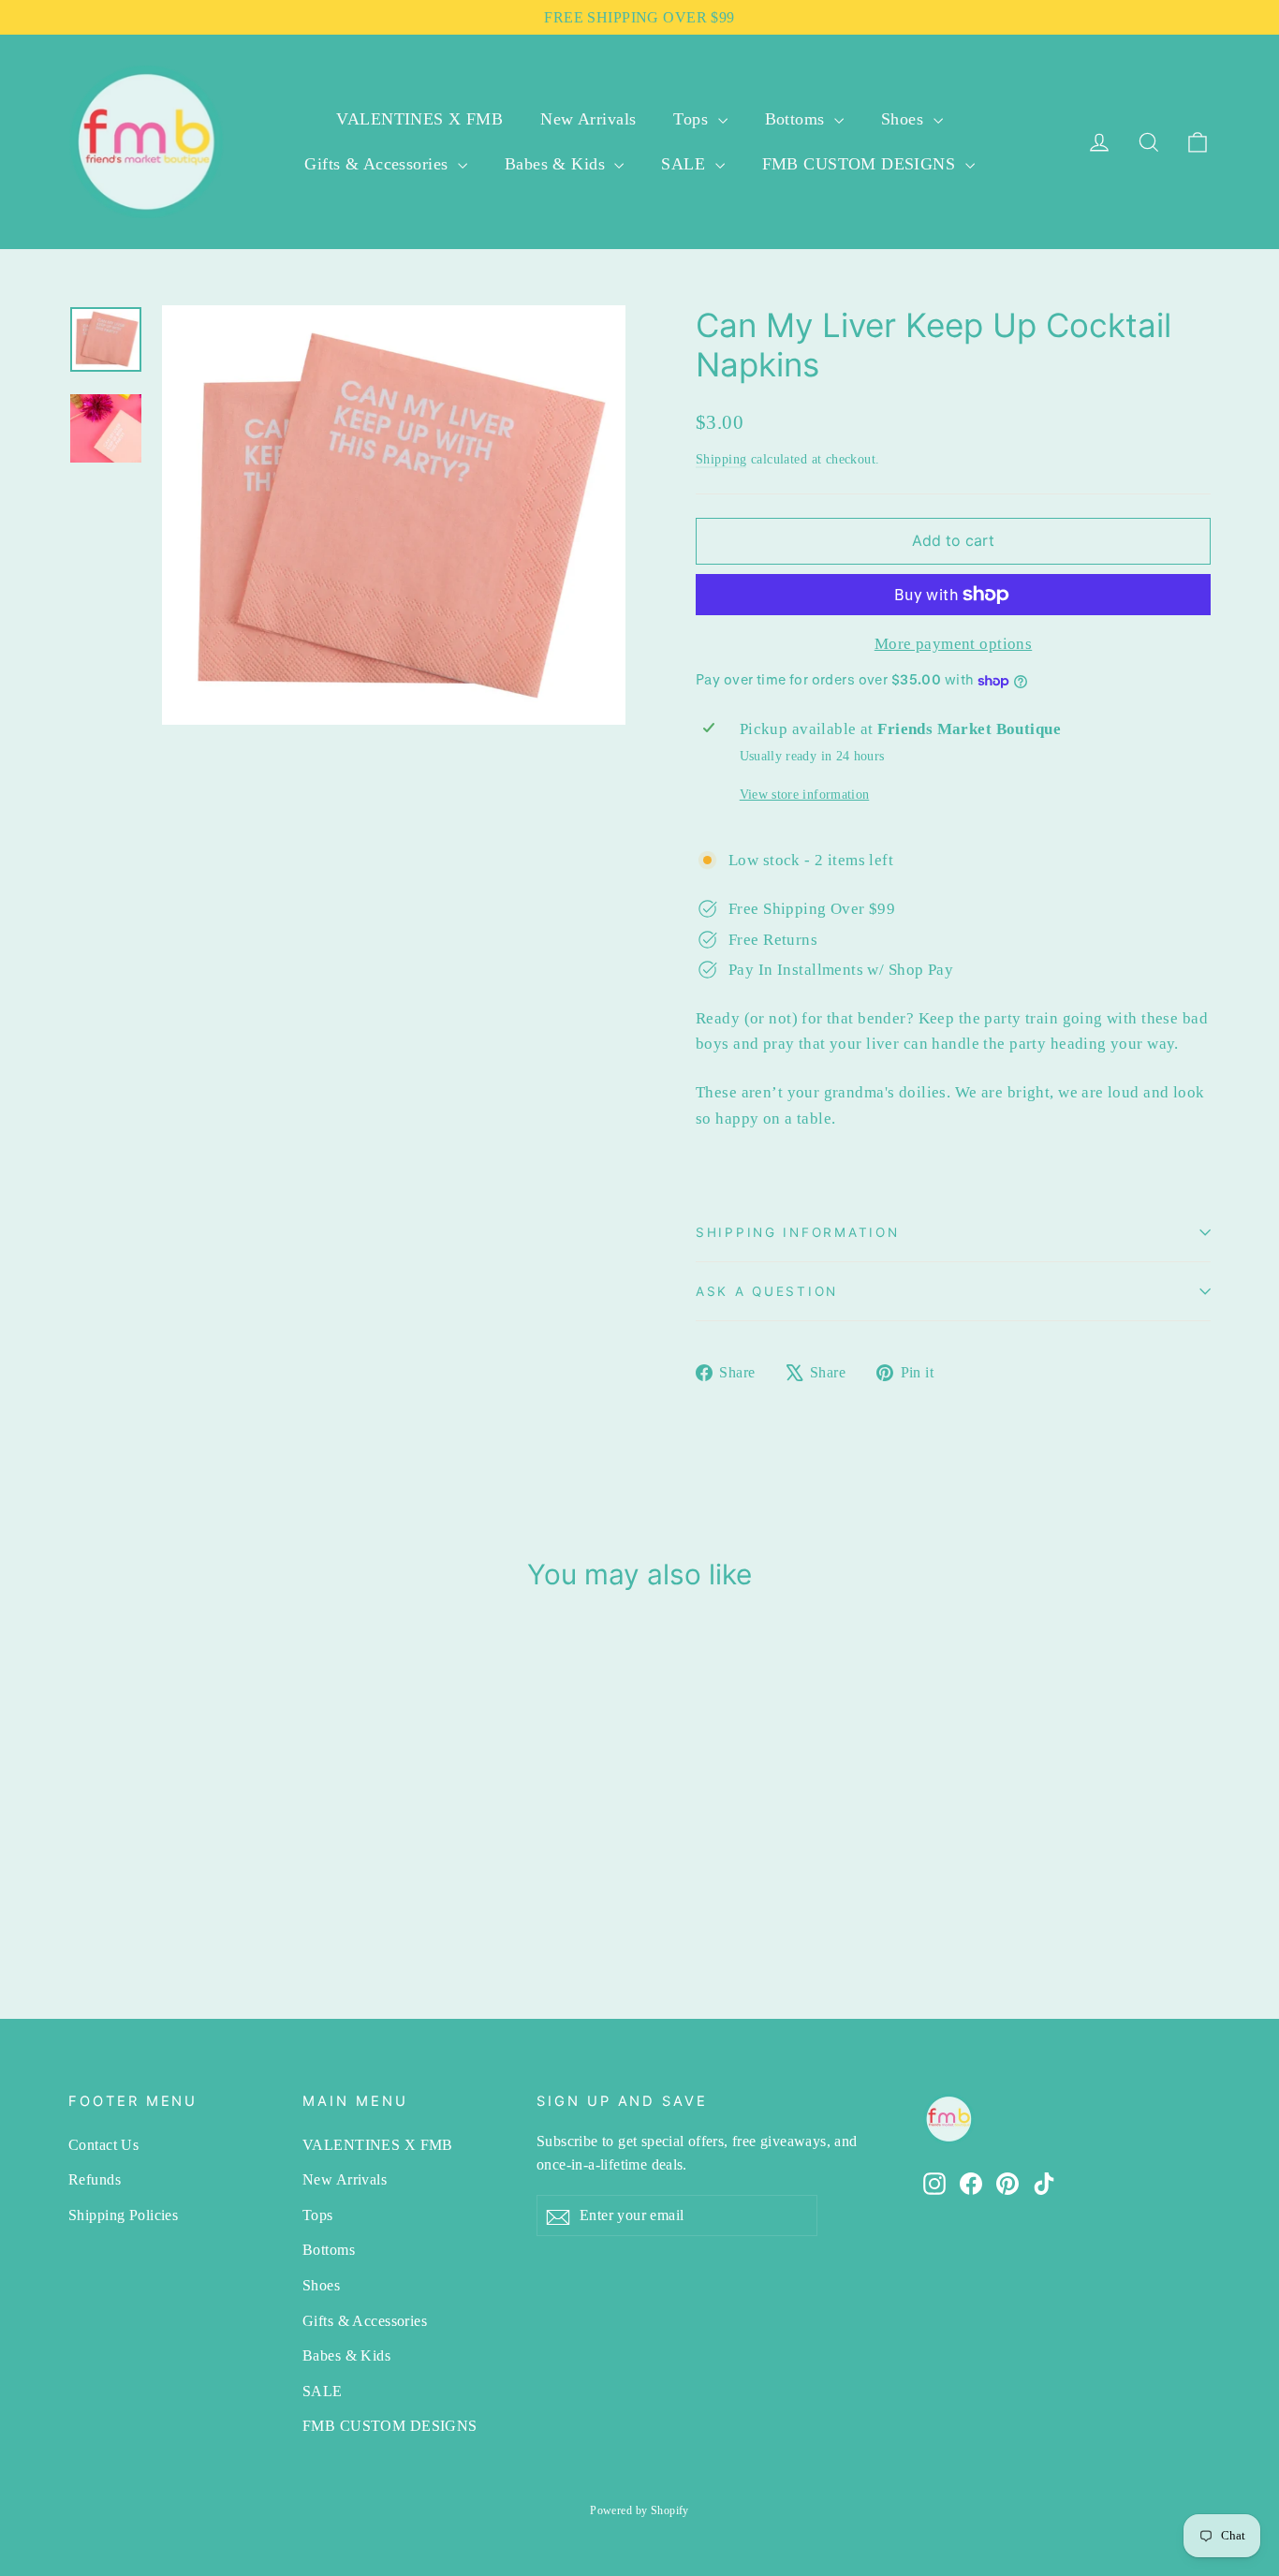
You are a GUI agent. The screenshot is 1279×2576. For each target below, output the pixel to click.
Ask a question (767, 1291)
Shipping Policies (123, 2215)
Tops (693, 119)
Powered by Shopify (639, 2510)
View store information (804, 795)
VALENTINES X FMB (419, 119)
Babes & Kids (558, 164)
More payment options (954, 644)
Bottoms (797, 119)
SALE (685, 164)
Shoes (905, 119)
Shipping (721, 459)
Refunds (95, 2179)
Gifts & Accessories (379, 164)
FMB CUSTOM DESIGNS (861, 164)
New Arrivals (588, 119)
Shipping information (797, 1232)
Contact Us (103, 2145)
